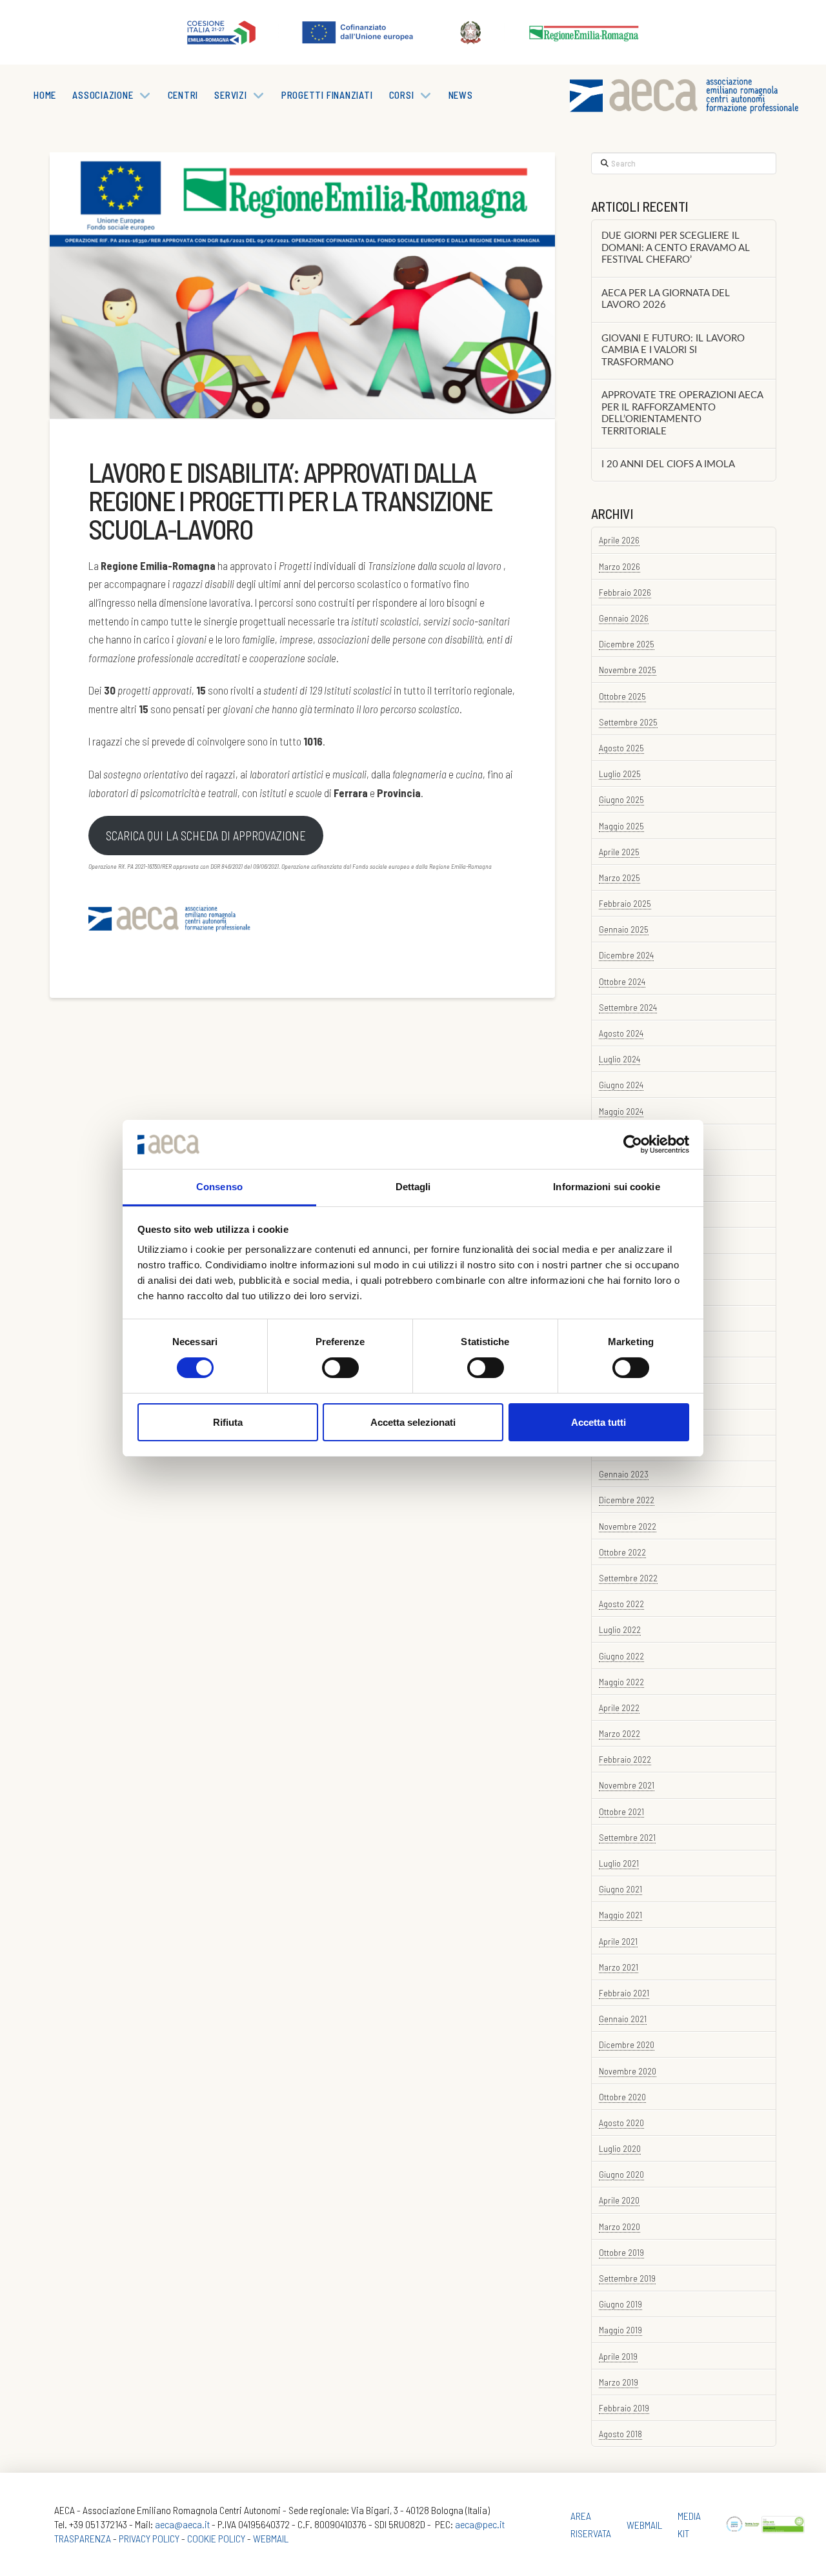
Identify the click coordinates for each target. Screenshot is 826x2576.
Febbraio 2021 (624, 1993)
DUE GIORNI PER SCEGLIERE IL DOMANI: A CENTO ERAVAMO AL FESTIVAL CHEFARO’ (676, 248)
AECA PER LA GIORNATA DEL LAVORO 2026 (666, 299)
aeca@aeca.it (182, 2524)
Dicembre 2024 (626, 955)
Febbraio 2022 (625, 1759)
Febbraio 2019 (624, 2408)
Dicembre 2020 (627, 2044)
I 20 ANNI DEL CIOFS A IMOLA (668, 464)
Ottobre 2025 (622, 696)
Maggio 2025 (621, 826)
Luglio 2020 (620, 2148)
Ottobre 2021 (621, 1811)
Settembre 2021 (627, 1837)
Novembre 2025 (628, 670)
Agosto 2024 (621, 1033)
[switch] (340, 1368)
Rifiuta (228, 1422)
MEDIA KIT (689, 2524)
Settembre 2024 (628, 1007)
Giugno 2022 (621, 1656)
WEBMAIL (271, 2538)
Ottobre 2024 (622, 981)
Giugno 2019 (620, 2304)
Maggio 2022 (621, 1682)
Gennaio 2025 (624, 929)
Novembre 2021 (627, 1785)
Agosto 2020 (621, 2123)
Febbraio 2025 (625, 903)
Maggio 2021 (620, 1915)
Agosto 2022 (621, 1604)
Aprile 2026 (619, 540)
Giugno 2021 (620, 1889)
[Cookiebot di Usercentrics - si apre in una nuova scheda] (633, 1144)
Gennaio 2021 (623, 2019)
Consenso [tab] (219, 1187)
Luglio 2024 (619, 1059)
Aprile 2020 (619, 2200)
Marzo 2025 (619, 877)
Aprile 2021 (618, 1941)
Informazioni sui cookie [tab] (606, 1187)
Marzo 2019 (619, 2382)
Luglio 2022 (620, 1629)
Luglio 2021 (619, 1863)
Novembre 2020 (628, 2071)
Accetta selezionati (413, 1422)
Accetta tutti (599, 1422)
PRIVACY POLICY (149, 2538)
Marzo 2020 (619, 2226)
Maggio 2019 (620, 2330)
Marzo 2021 (619, 1967)
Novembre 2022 (628, 1526)
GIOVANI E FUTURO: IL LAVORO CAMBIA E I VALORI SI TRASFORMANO (673, 350)
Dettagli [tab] (413, 1187)
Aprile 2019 (618, 2356)
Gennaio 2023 (624, 1474)
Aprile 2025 (619, 852)
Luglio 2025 (620, 774)
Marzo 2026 (619, 566)
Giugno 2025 (621, 799)
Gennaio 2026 (624, 618)
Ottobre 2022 (622, 1552)
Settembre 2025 (628, 722)
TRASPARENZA (83, 2538)
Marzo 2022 (619, 1733)
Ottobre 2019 (621, 2252)
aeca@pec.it (480, 2524)
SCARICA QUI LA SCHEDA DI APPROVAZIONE (206, 836)
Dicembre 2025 (627, 644)
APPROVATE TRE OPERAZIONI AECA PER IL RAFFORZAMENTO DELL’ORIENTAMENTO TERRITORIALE (682, 413)
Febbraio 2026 (625, 592)
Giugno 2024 (621, 1085)
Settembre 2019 (627, 2278)
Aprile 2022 (619, 1708)
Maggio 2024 (621, 1111)
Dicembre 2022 (627, 1500)
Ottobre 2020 (622, 2097)
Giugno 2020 (621, 2174)
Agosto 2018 (620, 2434)
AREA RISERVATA (591, 2524)
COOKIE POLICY (216, 2538)
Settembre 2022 (628, 1578)
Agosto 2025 (621, 748)
